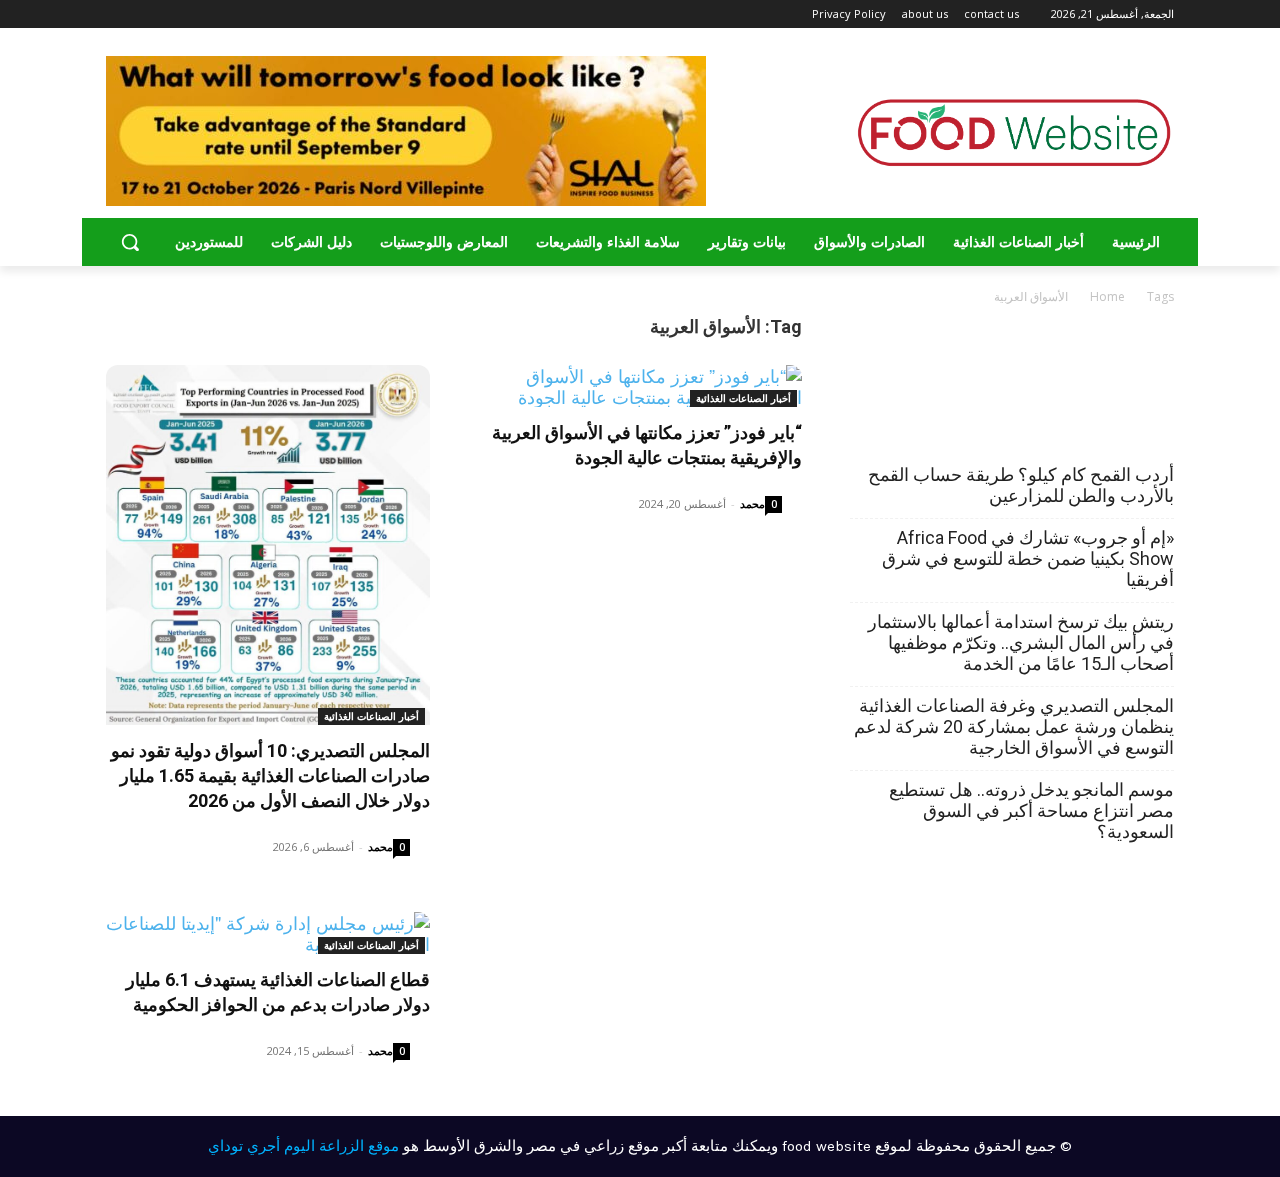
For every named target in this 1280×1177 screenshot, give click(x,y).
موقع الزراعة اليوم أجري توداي (303, 1146)
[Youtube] (117, 14)
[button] (130, 242)
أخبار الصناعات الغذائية (371, 716)
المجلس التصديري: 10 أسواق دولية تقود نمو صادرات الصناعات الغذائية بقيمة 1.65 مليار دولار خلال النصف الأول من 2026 (270, 775)
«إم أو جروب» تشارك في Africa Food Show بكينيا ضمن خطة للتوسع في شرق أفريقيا (1028, 558)
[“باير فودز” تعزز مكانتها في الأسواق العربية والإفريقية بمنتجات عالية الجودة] (640, 386)
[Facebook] (195, 14)
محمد (380, 846)
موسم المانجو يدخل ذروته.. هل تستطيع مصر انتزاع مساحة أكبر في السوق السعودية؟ (1031, 810)
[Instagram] (168, 14)
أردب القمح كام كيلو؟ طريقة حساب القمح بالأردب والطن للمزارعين (1021, 485)
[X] (140, 14)
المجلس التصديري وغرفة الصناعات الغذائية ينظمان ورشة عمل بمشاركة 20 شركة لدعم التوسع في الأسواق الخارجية (1014, 726)
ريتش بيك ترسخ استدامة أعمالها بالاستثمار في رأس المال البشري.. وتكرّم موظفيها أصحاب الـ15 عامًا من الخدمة (1021, 642)
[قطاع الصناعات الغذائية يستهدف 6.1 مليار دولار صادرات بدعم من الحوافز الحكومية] (268, 933)
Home (1107, 296)
